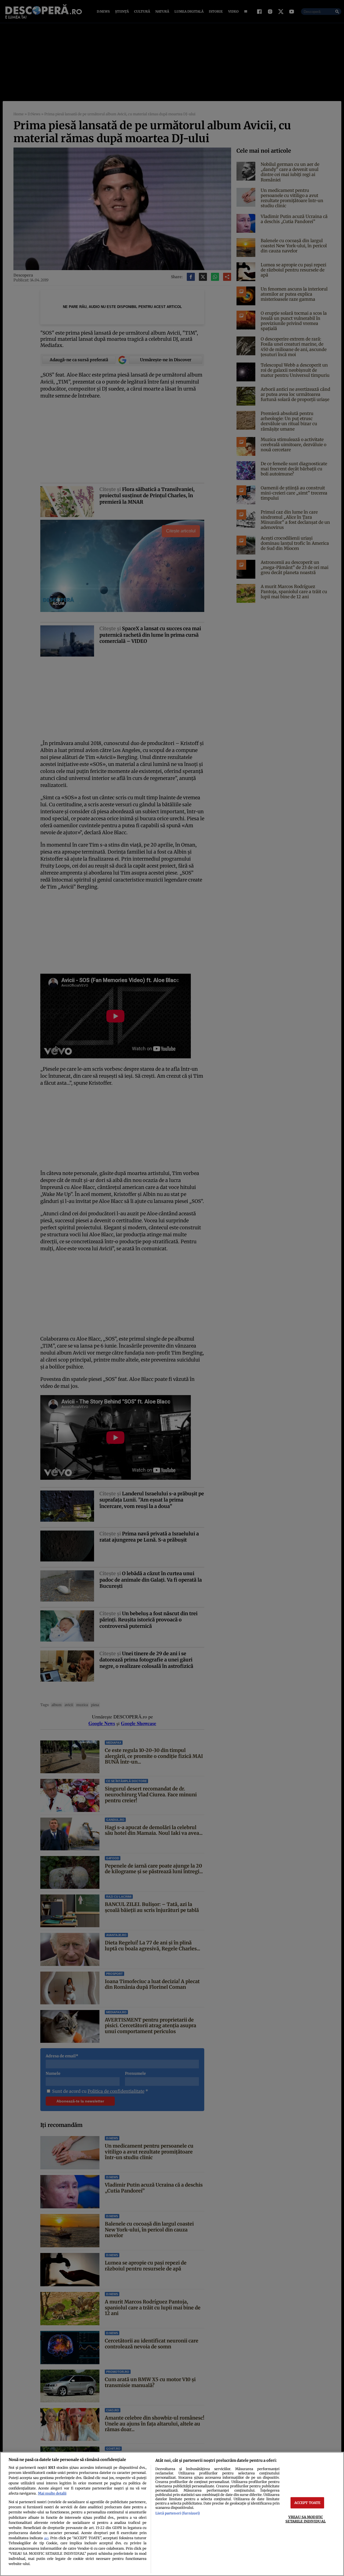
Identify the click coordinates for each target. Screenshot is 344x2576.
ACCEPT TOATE (307, 2503)
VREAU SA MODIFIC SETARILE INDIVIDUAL (305, 2519)
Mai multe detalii (52, 2493)
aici (46, 2538)
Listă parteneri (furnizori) (178, 2513)
